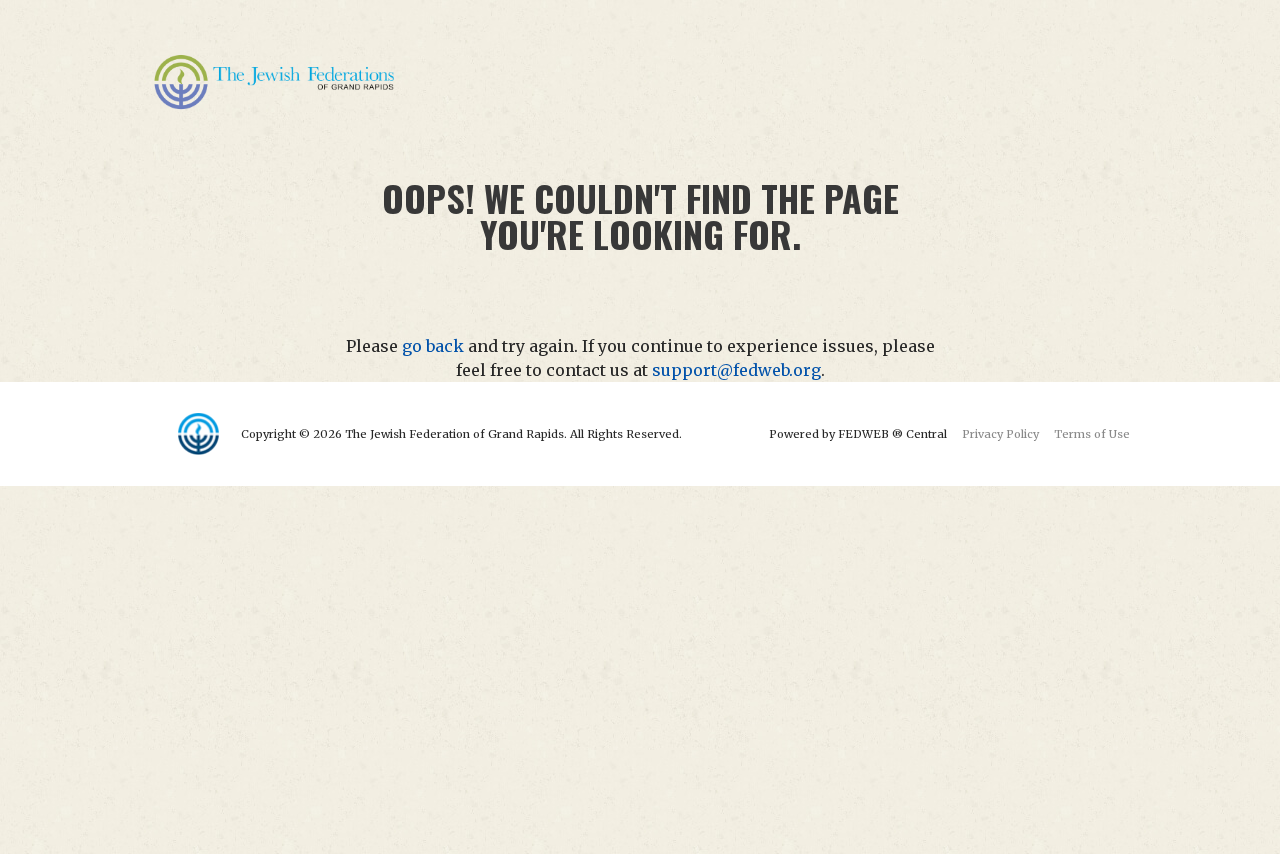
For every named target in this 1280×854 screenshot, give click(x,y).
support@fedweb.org (736, 370)
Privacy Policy (1000, 434)
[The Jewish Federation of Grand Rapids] (276, 81)
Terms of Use (1092, 434)
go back (433, 346)
